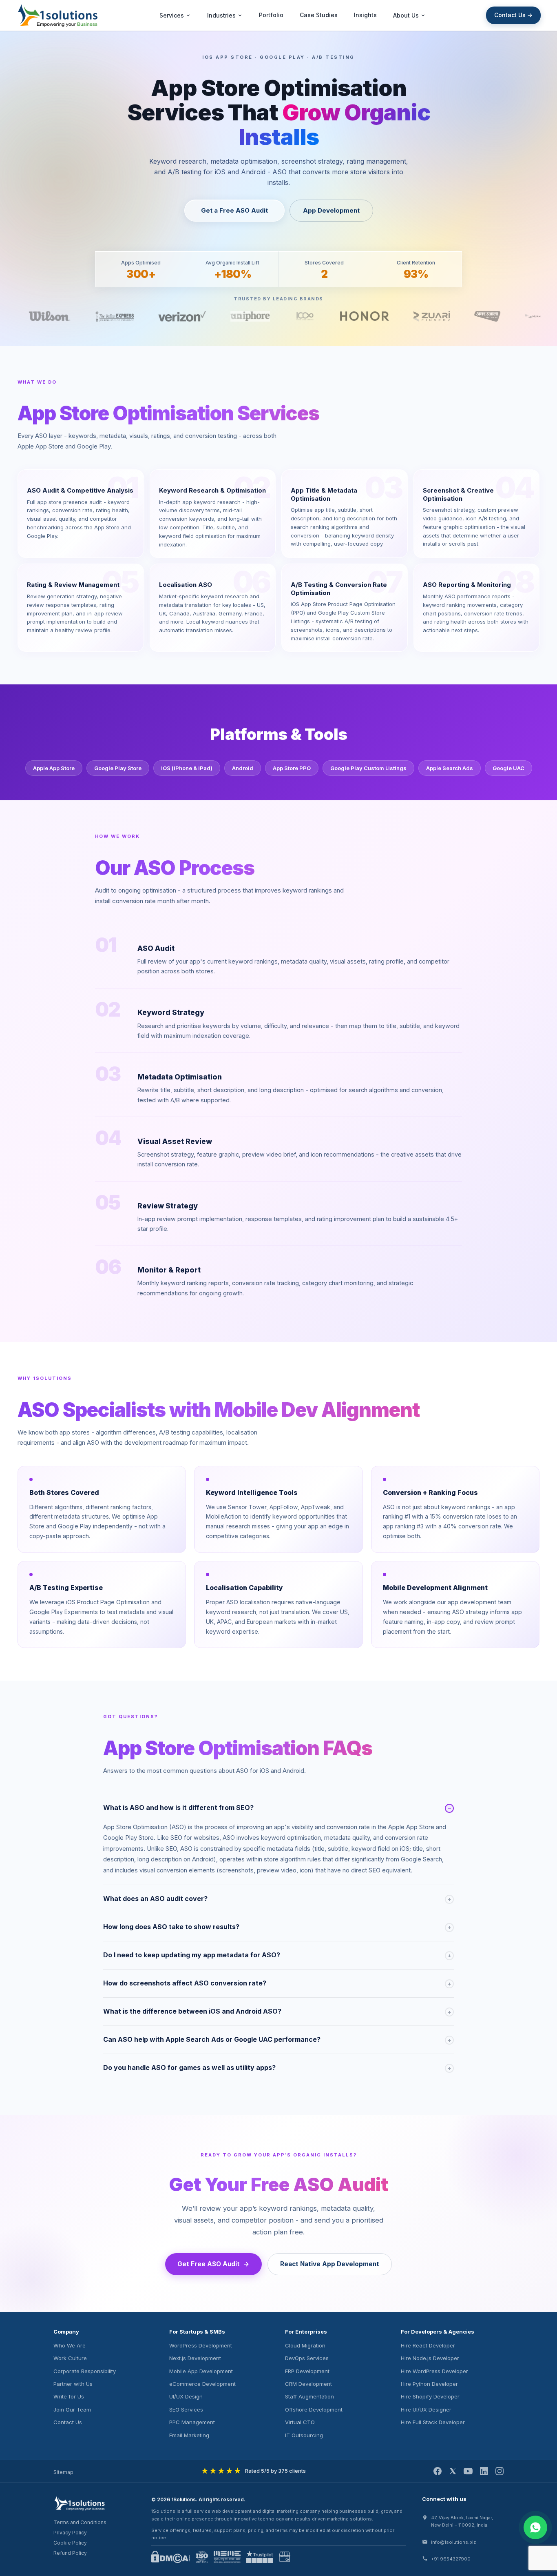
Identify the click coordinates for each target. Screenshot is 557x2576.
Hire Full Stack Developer (433, 2422)
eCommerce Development (202, 2384)
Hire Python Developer (429, 2384)
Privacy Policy (70, 2533)
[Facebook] (438, 2471)
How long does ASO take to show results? (277, 1927)
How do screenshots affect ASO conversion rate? (277, 1983)
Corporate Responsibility (85, 2371)
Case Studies (319, 15)
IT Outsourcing (304, 2435)
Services (172, 15)
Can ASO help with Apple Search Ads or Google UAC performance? (277, 2039)
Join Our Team (72, 2409)
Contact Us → (513, 15)
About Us (406, 15)
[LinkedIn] (484, 2471)
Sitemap (63, 2472)
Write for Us (69, 2396)
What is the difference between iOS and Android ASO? (277, 2011)
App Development (331, 210)
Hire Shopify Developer (430, 2396)
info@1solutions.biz (453, 2542)
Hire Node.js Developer (430, 2358)
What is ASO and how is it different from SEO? (277, 1808)
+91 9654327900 (451, 2559)
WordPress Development (201, 2345)
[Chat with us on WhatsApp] (535, 2527)
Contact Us (68, 2422)
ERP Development (307, 2371)
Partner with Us (73, 2384)
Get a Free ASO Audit (234, 210)
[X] (453, 2471)
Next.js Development (195, 2358)
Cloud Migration (305, 2345)
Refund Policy (70, 2553)
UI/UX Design (186, 2396)
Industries (221, 15)
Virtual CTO (300, 2422)
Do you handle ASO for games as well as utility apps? (277, 2067)
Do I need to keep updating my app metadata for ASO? (277, 1955)
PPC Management (192, 2422)
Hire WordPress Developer (434, 2371)
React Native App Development (330, 2264)
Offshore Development (314, 2409)
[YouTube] (468, 2471)
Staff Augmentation (309, 2396)
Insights (365, 15)
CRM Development (308, 2384)
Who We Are (70, 2345)
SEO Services (186, 2409)
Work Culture (70, 2358)
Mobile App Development (201, 2371)
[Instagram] (500, 2471)
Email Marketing (189, 2435)
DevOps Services (307, 2358)
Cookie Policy (70, 2543)
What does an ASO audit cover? (277, 1899)
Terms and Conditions (80, 2522)
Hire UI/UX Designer (426, 2409)
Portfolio (271, 15)
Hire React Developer (428, 2345)
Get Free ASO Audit (209, 2264)
